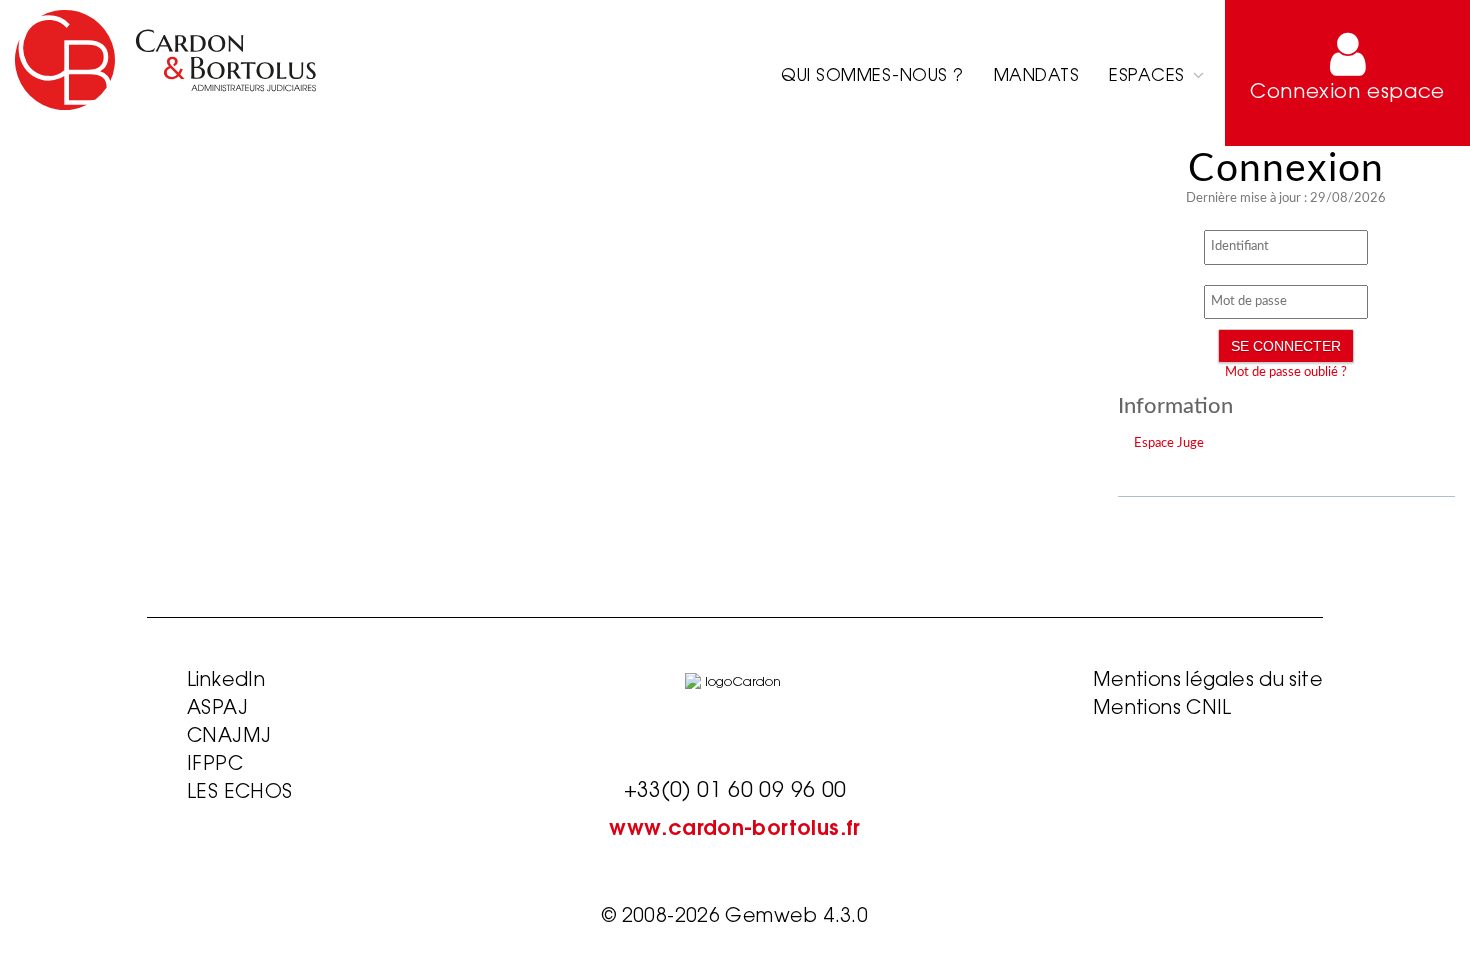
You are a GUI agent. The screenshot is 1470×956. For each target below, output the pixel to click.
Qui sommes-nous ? (872, 76)
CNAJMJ (229, 737)
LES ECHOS (239, 793)
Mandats (1037, 76)
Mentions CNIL (1162, 709)
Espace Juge (1169, 443)
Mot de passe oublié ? (1286, 372)
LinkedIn (226, 681)
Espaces (1149, 76)
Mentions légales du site (1208, 681)
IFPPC (215, 765)
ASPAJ (217, 709)
